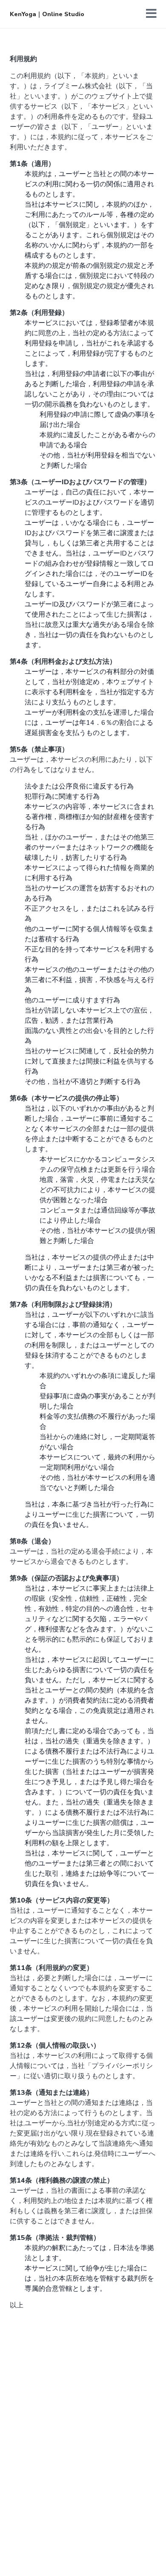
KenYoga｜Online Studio (47, 14)
